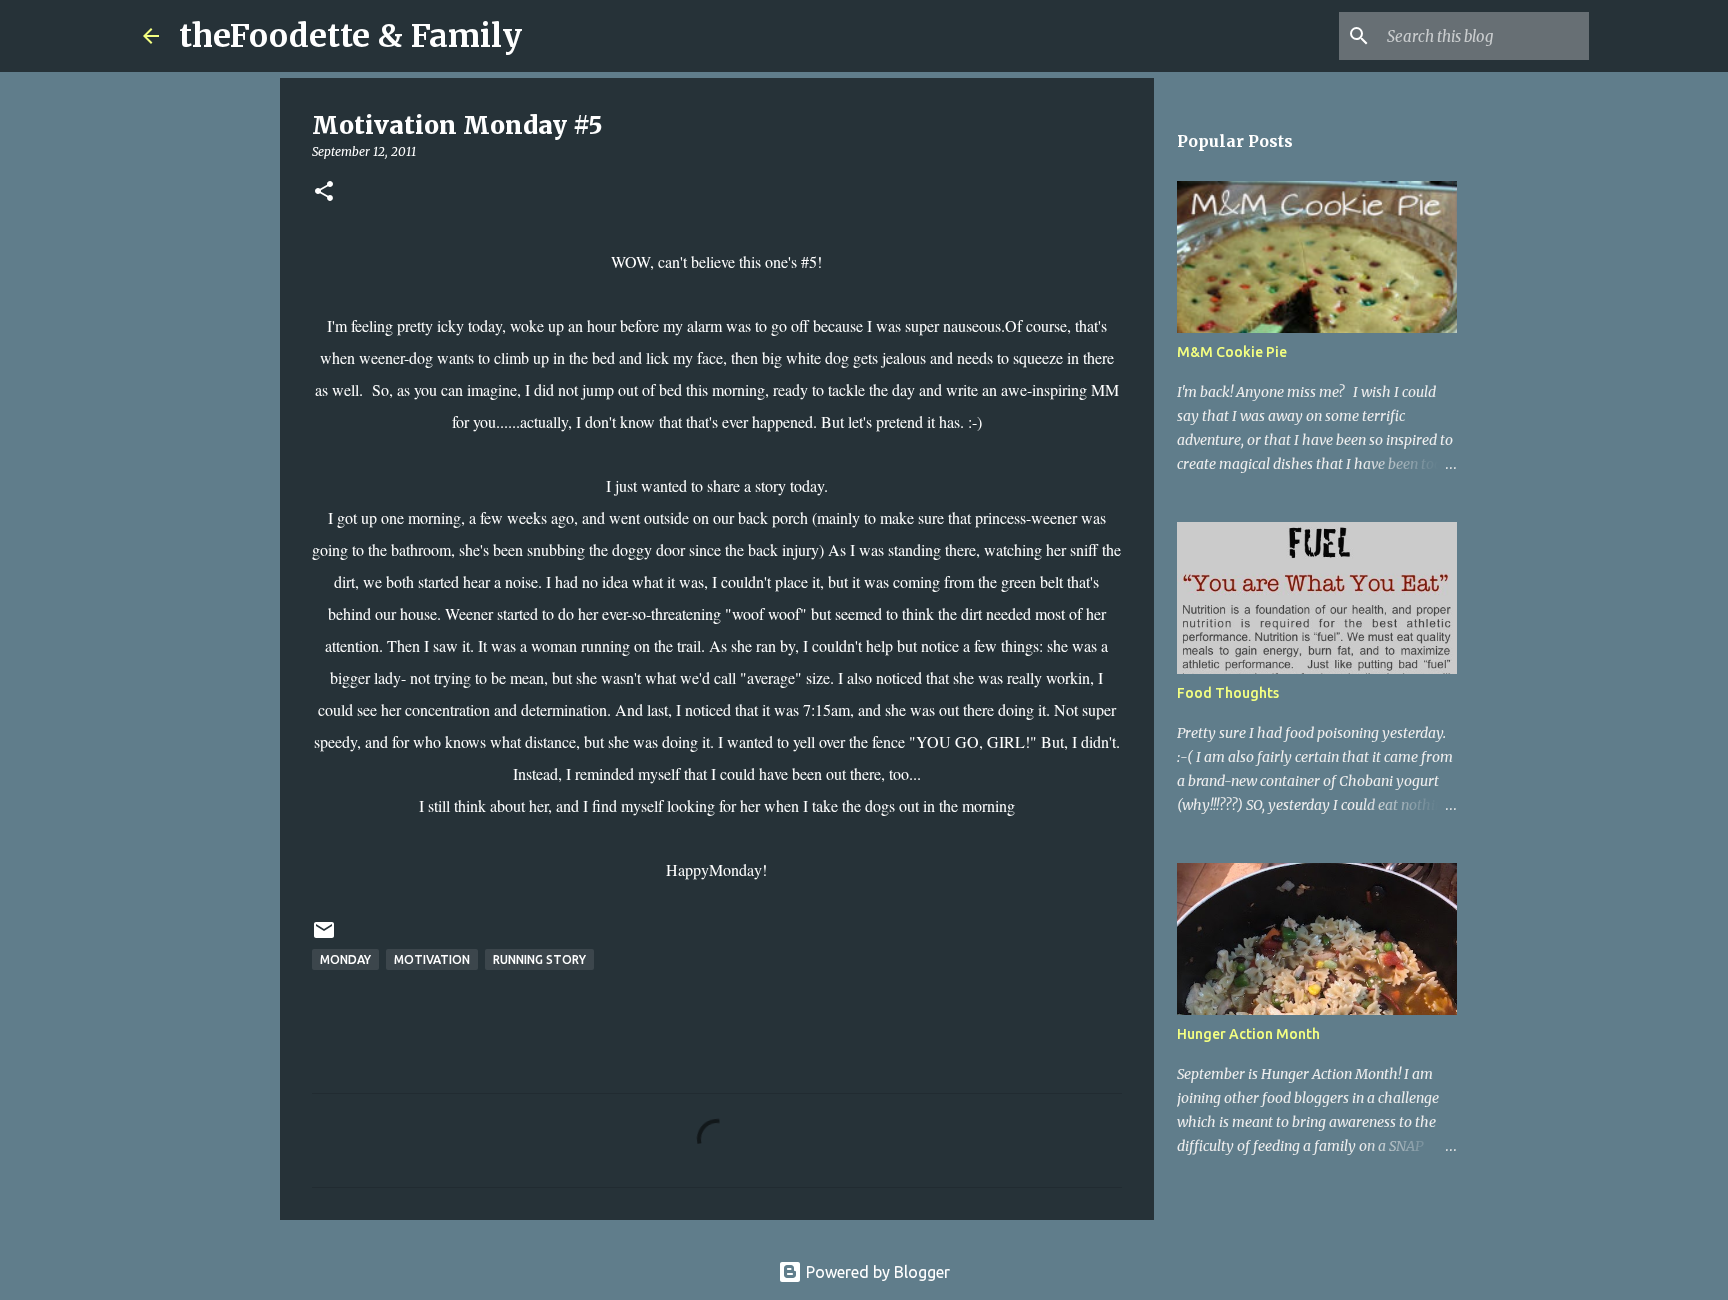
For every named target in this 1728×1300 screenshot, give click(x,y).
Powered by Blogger (876, 1272)
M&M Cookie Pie (1232, 352)
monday (345, 959)
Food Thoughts (1228, 693)
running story (539, 959)
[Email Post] (324, 937)
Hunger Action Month (1248, 1034)
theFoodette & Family (350, 36)
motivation (432, 959)
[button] (324, 192)
